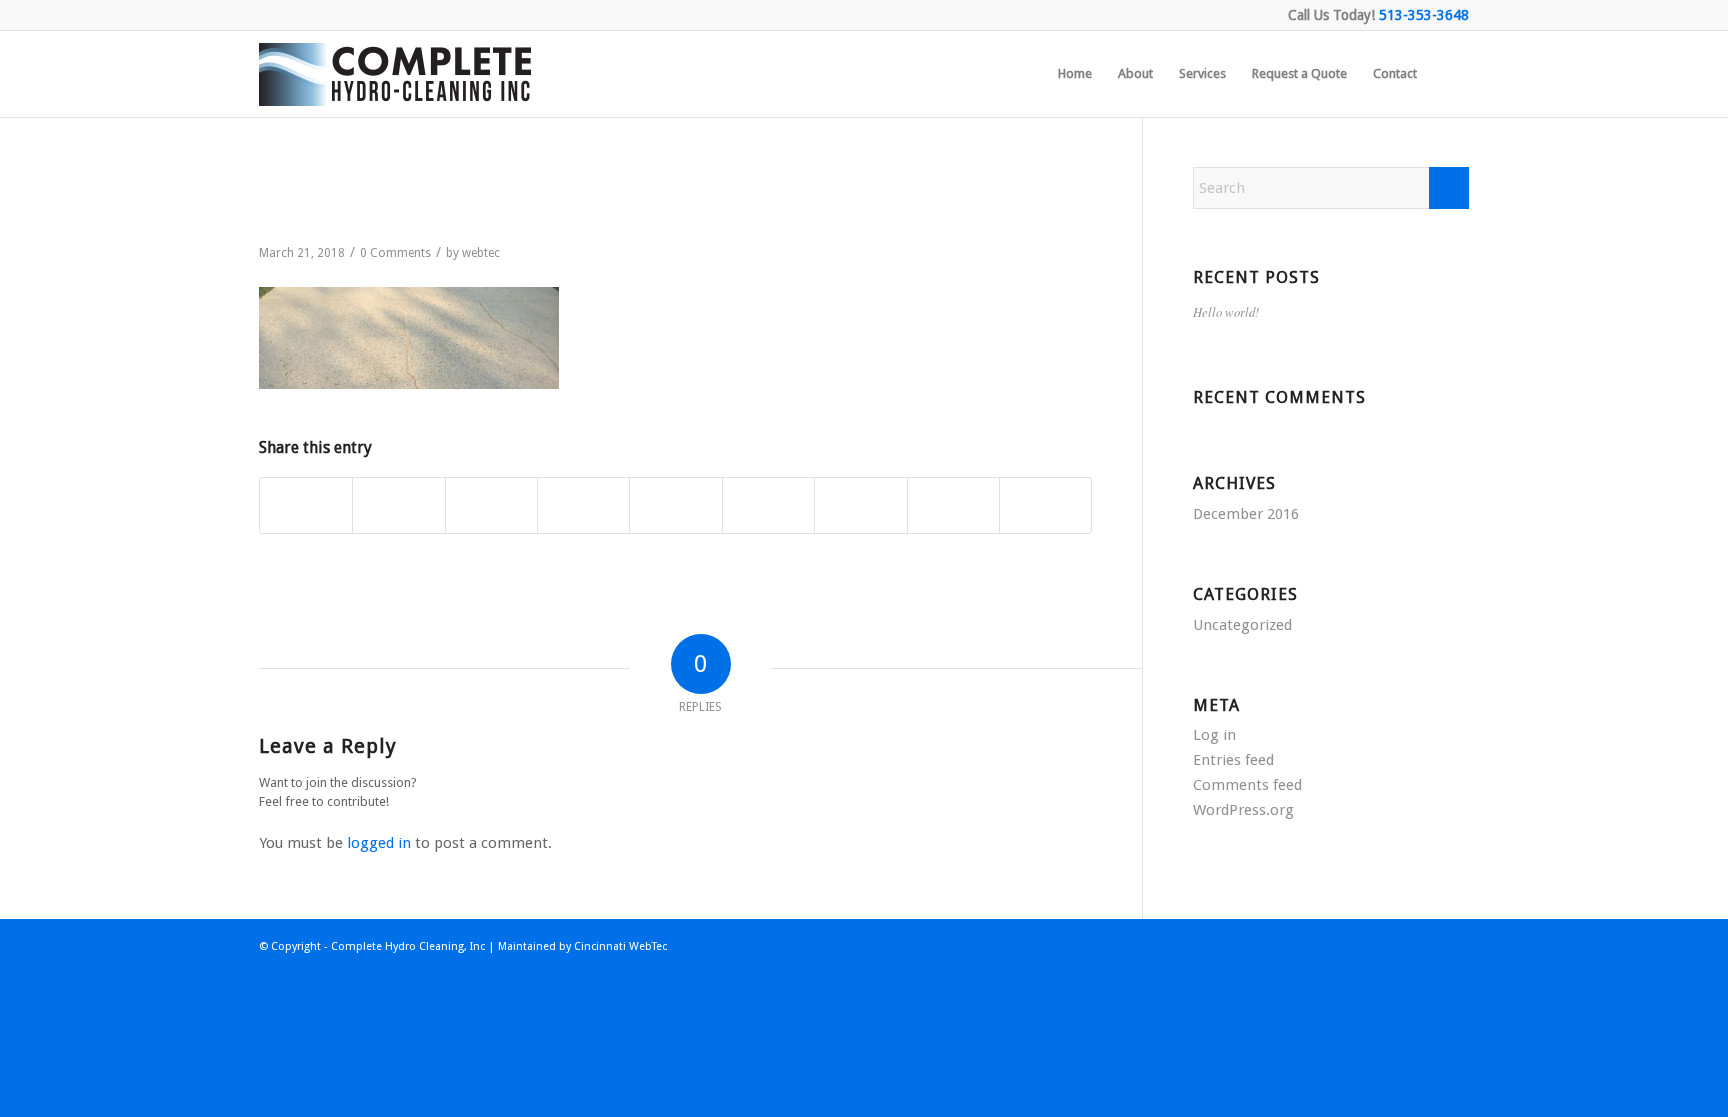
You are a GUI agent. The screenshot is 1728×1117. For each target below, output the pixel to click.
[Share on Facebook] (306, 506)
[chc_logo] (399, 74)
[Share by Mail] (1045, 506)
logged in (379, 843)
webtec (481, 253)
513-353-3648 (1424, 15)
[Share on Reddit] (953, 506)
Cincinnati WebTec (620, 946)
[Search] (1449, 74)
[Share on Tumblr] (768, 506)
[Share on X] (398, 506)
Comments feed (1247, 785)
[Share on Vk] (860, 506)
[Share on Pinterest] (583, 506)
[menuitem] (1075, 74)
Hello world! (1226, 311)
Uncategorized (1242, 625)
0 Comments (395, 253)
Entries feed (1233, 760)
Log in (1214, 735)
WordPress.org (1243, 810)
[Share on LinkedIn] (675, 506)
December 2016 (1246, 514)
